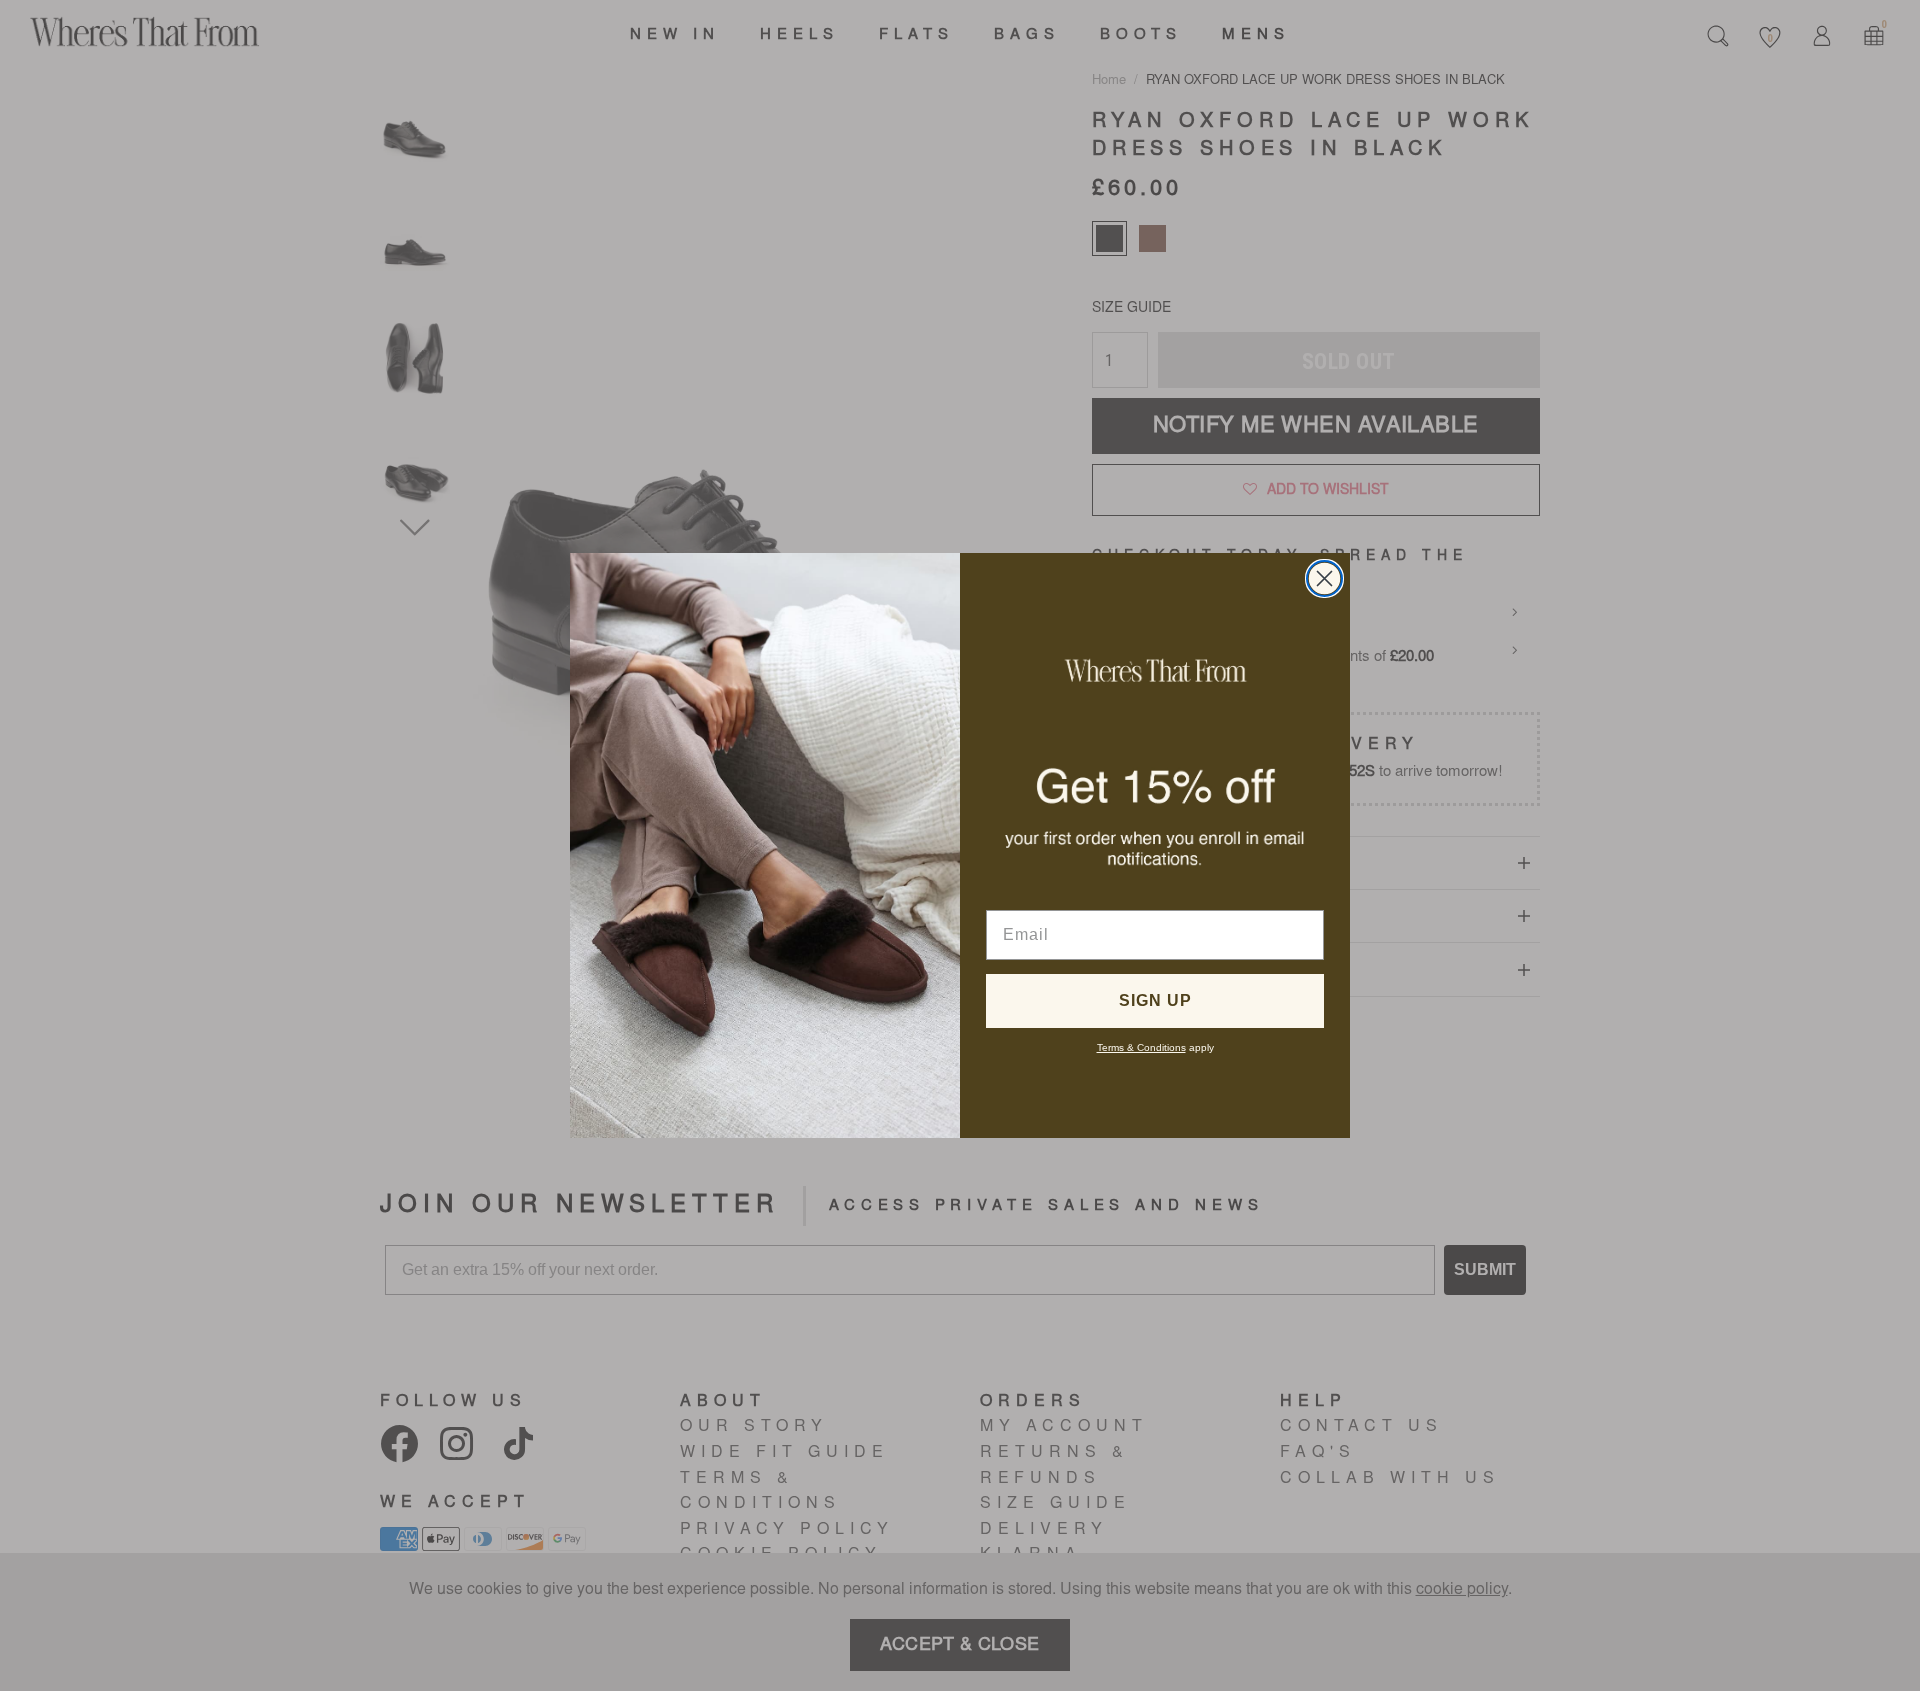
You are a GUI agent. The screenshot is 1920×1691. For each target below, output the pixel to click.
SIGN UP (1155, 1000)
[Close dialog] (1324, 578)
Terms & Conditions (1141, 1047)
